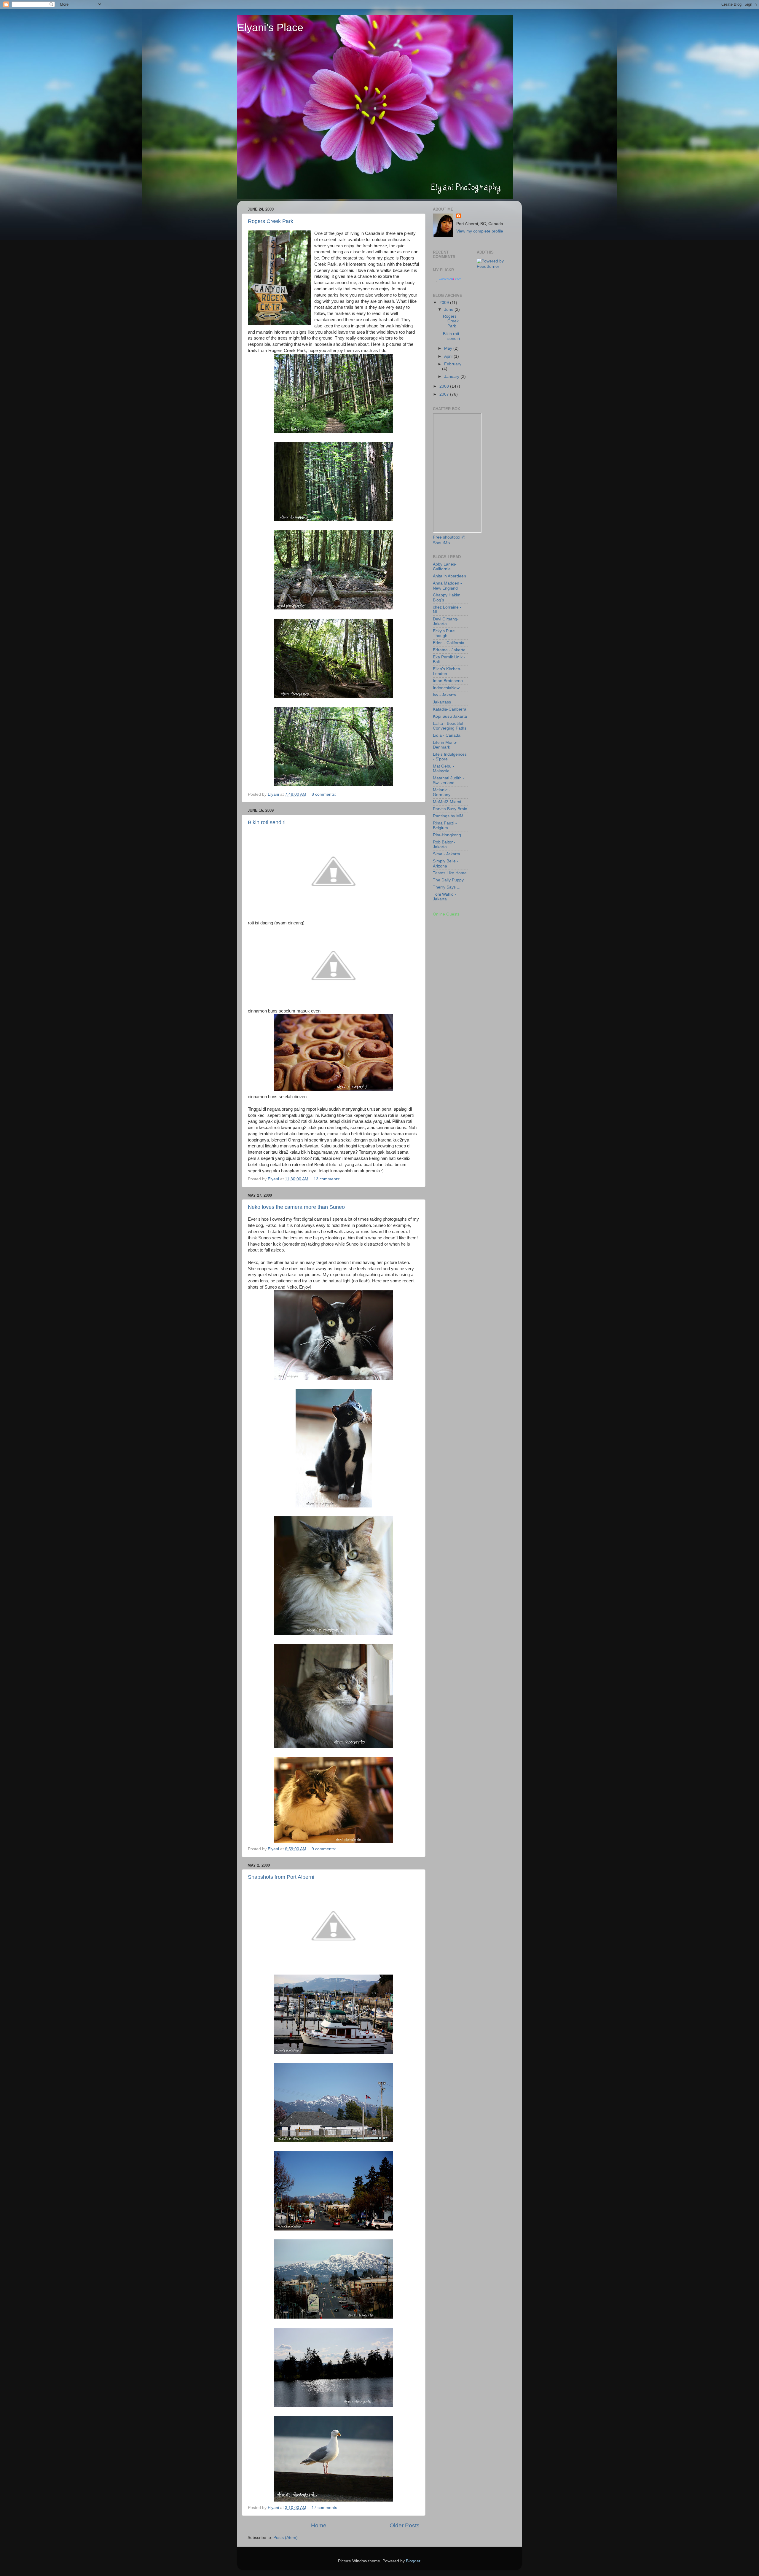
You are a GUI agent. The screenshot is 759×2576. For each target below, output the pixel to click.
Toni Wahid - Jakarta (445, 897)
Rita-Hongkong (447, 835)
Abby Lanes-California (445, 567)
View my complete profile (480, 231)
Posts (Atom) (286, 2538)
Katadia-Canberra (450, 709)
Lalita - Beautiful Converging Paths (450, 726)
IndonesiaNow (446, 688)
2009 (445, 303)
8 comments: (324, 794)
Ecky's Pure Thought (444, 633)
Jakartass (442, 702)
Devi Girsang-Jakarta (446, 621)
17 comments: (326, 2508)
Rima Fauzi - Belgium (445, 826)
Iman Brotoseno (448, 681)
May (449, 348)
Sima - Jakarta (447, 854)
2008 (445, 386)
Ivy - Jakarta (444, 695)
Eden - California (449, 643)
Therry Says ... (447, 887)
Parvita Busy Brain (450, 809)
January (452, 376)
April (449, 356)
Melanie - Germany (442, 792)
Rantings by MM (448, 816)
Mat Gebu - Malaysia (444, 769)
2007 (445, 394)
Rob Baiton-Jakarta (444, 844)
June (449, 309)
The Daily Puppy (448, 880)
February (453, 364)
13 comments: (328, 1179)
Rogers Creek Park (271, 221)
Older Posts (405, 2525)
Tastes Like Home (450, 873)
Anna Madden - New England (447, 586)
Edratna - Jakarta (449, 650)
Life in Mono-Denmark (445, 745)
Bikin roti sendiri (267, 822)
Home (319, 2525)
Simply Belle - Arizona (446, 863)
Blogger (413, 2561)
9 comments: (324, 1849)
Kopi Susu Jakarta (450, 716)
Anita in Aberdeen (449, 576)
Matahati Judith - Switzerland (449, 780)
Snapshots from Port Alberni (281, 1877)
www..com (450, 279)
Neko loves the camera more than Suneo (296, 1207)
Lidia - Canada (447, 735)
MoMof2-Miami (447, 802)
